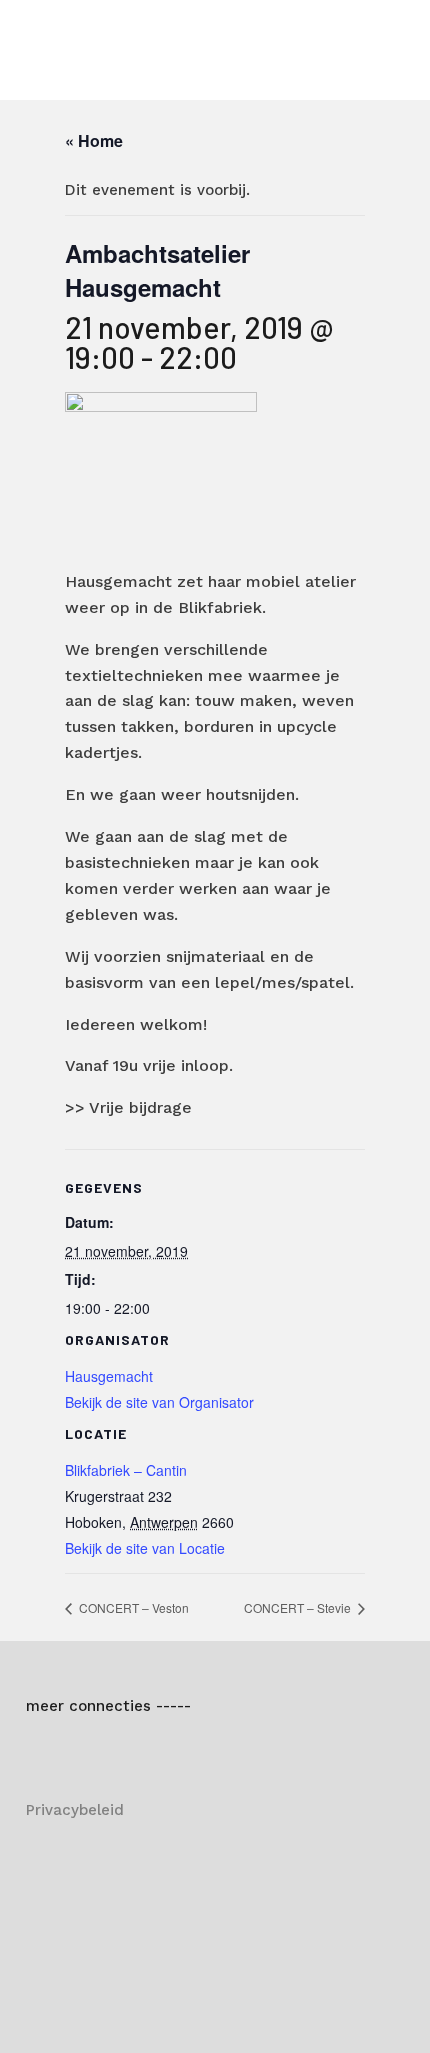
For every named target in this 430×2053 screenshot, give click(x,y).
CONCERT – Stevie (299, 1607)
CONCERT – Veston (132, 1607)
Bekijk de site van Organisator (159, 1402)
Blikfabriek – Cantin (126, 1470)
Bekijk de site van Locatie (145, 1548)
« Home (94, 140)
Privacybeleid (75, 1810)
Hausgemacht (109, 1376)
